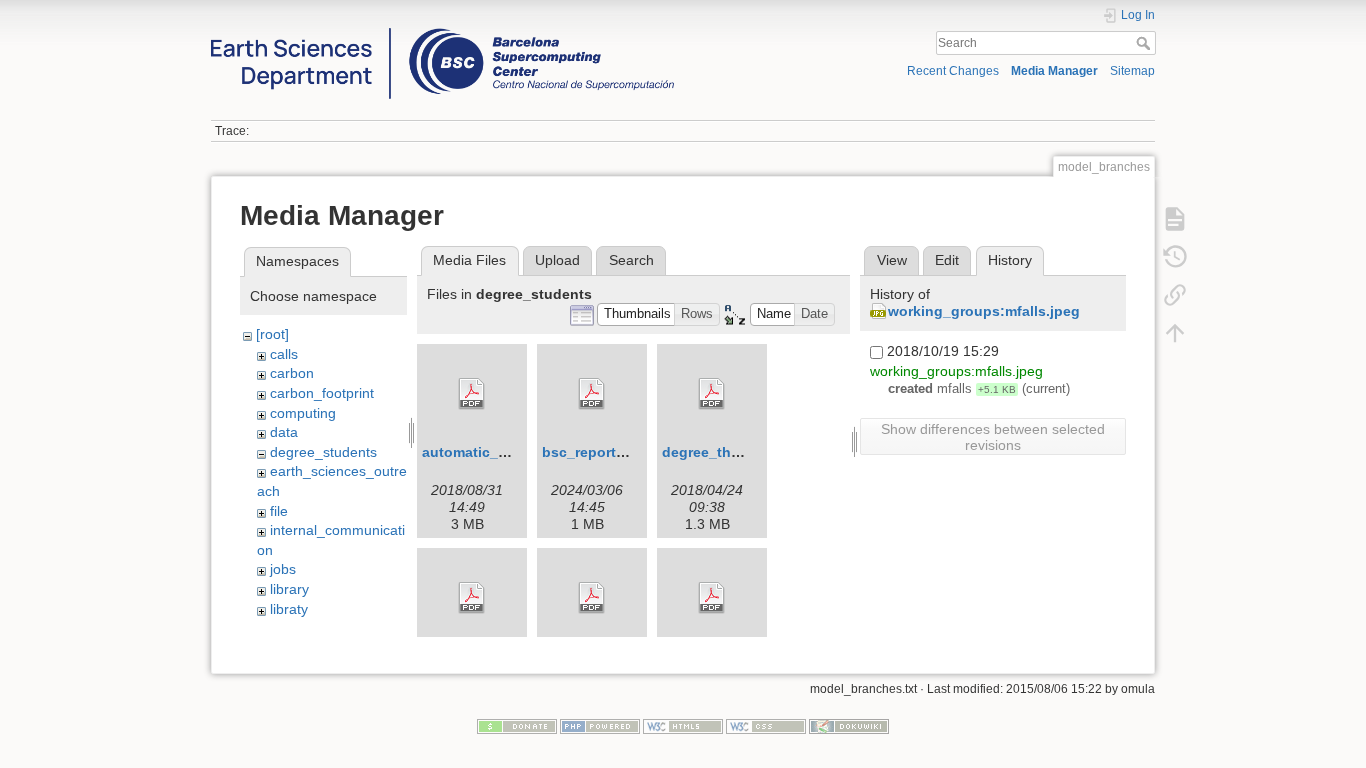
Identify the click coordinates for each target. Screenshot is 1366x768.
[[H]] (442, 33)
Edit (947, 260)
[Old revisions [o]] (1175, 256)
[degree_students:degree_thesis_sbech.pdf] (592, 598)
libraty (289, 609)
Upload (557, 260)
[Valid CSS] (766, 725)
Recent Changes (953, 71)
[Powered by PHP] (600, 725)
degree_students (323, 452)
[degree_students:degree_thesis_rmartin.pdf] (472, 598)
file (279, 511)
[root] (272, 334)
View (892, 260)
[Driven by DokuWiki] (849, 725)
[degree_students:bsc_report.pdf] (592, 394)
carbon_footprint (322, 393)
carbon (292, 373)
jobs (283, 569)
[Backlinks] (1175, 294)
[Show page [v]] (1175, 218)
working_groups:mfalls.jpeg (984, 311)
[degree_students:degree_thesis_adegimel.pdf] (712, 394)
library (289, 589)
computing (303, 413)
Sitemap (1132, 71)
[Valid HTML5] (683, 725)
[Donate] (517, 725)
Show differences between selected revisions (993, 437)
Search (1145, 43)
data (284, 432)
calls (284, 354)
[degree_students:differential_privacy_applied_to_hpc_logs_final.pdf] (712, 598)
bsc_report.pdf (592, 452)
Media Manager (1054, 71)
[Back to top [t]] (1175, 332)
